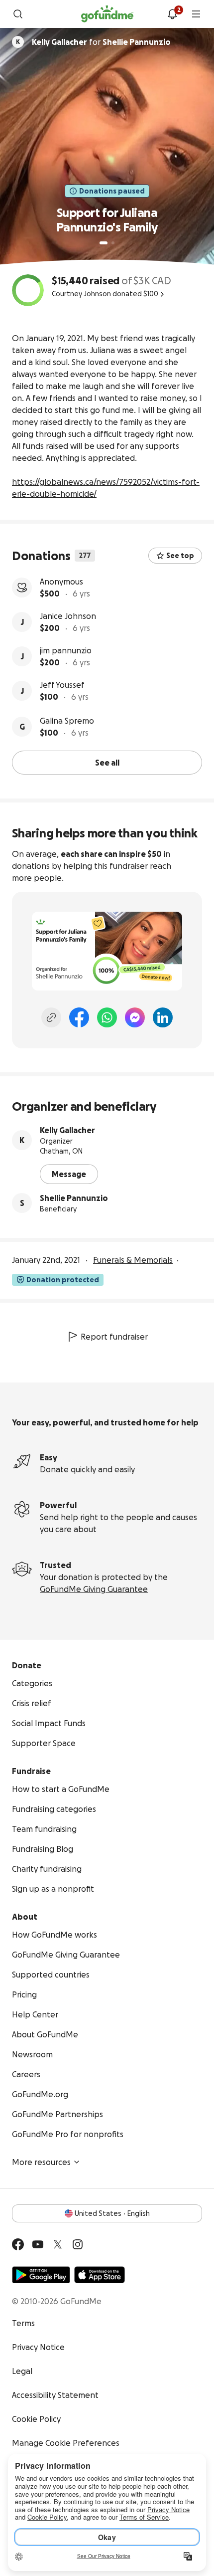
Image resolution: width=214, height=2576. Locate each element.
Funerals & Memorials (133, 1260)
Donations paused (112, 191)
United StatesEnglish (112, 2213)
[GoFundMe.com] (107, 14)
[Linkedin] (163, 1017)
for (101, 42)
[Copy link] (51, 1017)
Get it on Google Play (41, 2275)
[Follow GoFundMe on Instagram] (78, 2244)
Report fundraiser (114, 1337)
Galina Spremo (67, 721)
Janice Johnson (68, 616)
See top (180, 556)
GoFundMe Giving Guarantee (94, 1589)
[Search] (18, 14)
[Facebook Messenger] (135, 1017)
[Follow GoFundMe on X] (58, 2244)
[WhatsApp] (107, 1017)
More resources (41, 2162)
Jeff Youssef (62, 685)
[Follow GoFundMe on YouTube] (38, 2244)
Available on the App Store (100, 2275)
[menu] (196, 14)
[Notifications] (172, 14)
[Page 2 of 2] (113, 243)
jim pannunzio (66, 650)
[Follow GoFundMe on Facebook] (18, 2244)
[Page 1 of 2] (104, 243)
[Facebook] (79, 1017)
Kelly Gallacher (67, 1130)
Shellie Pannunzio (74, 1198)
